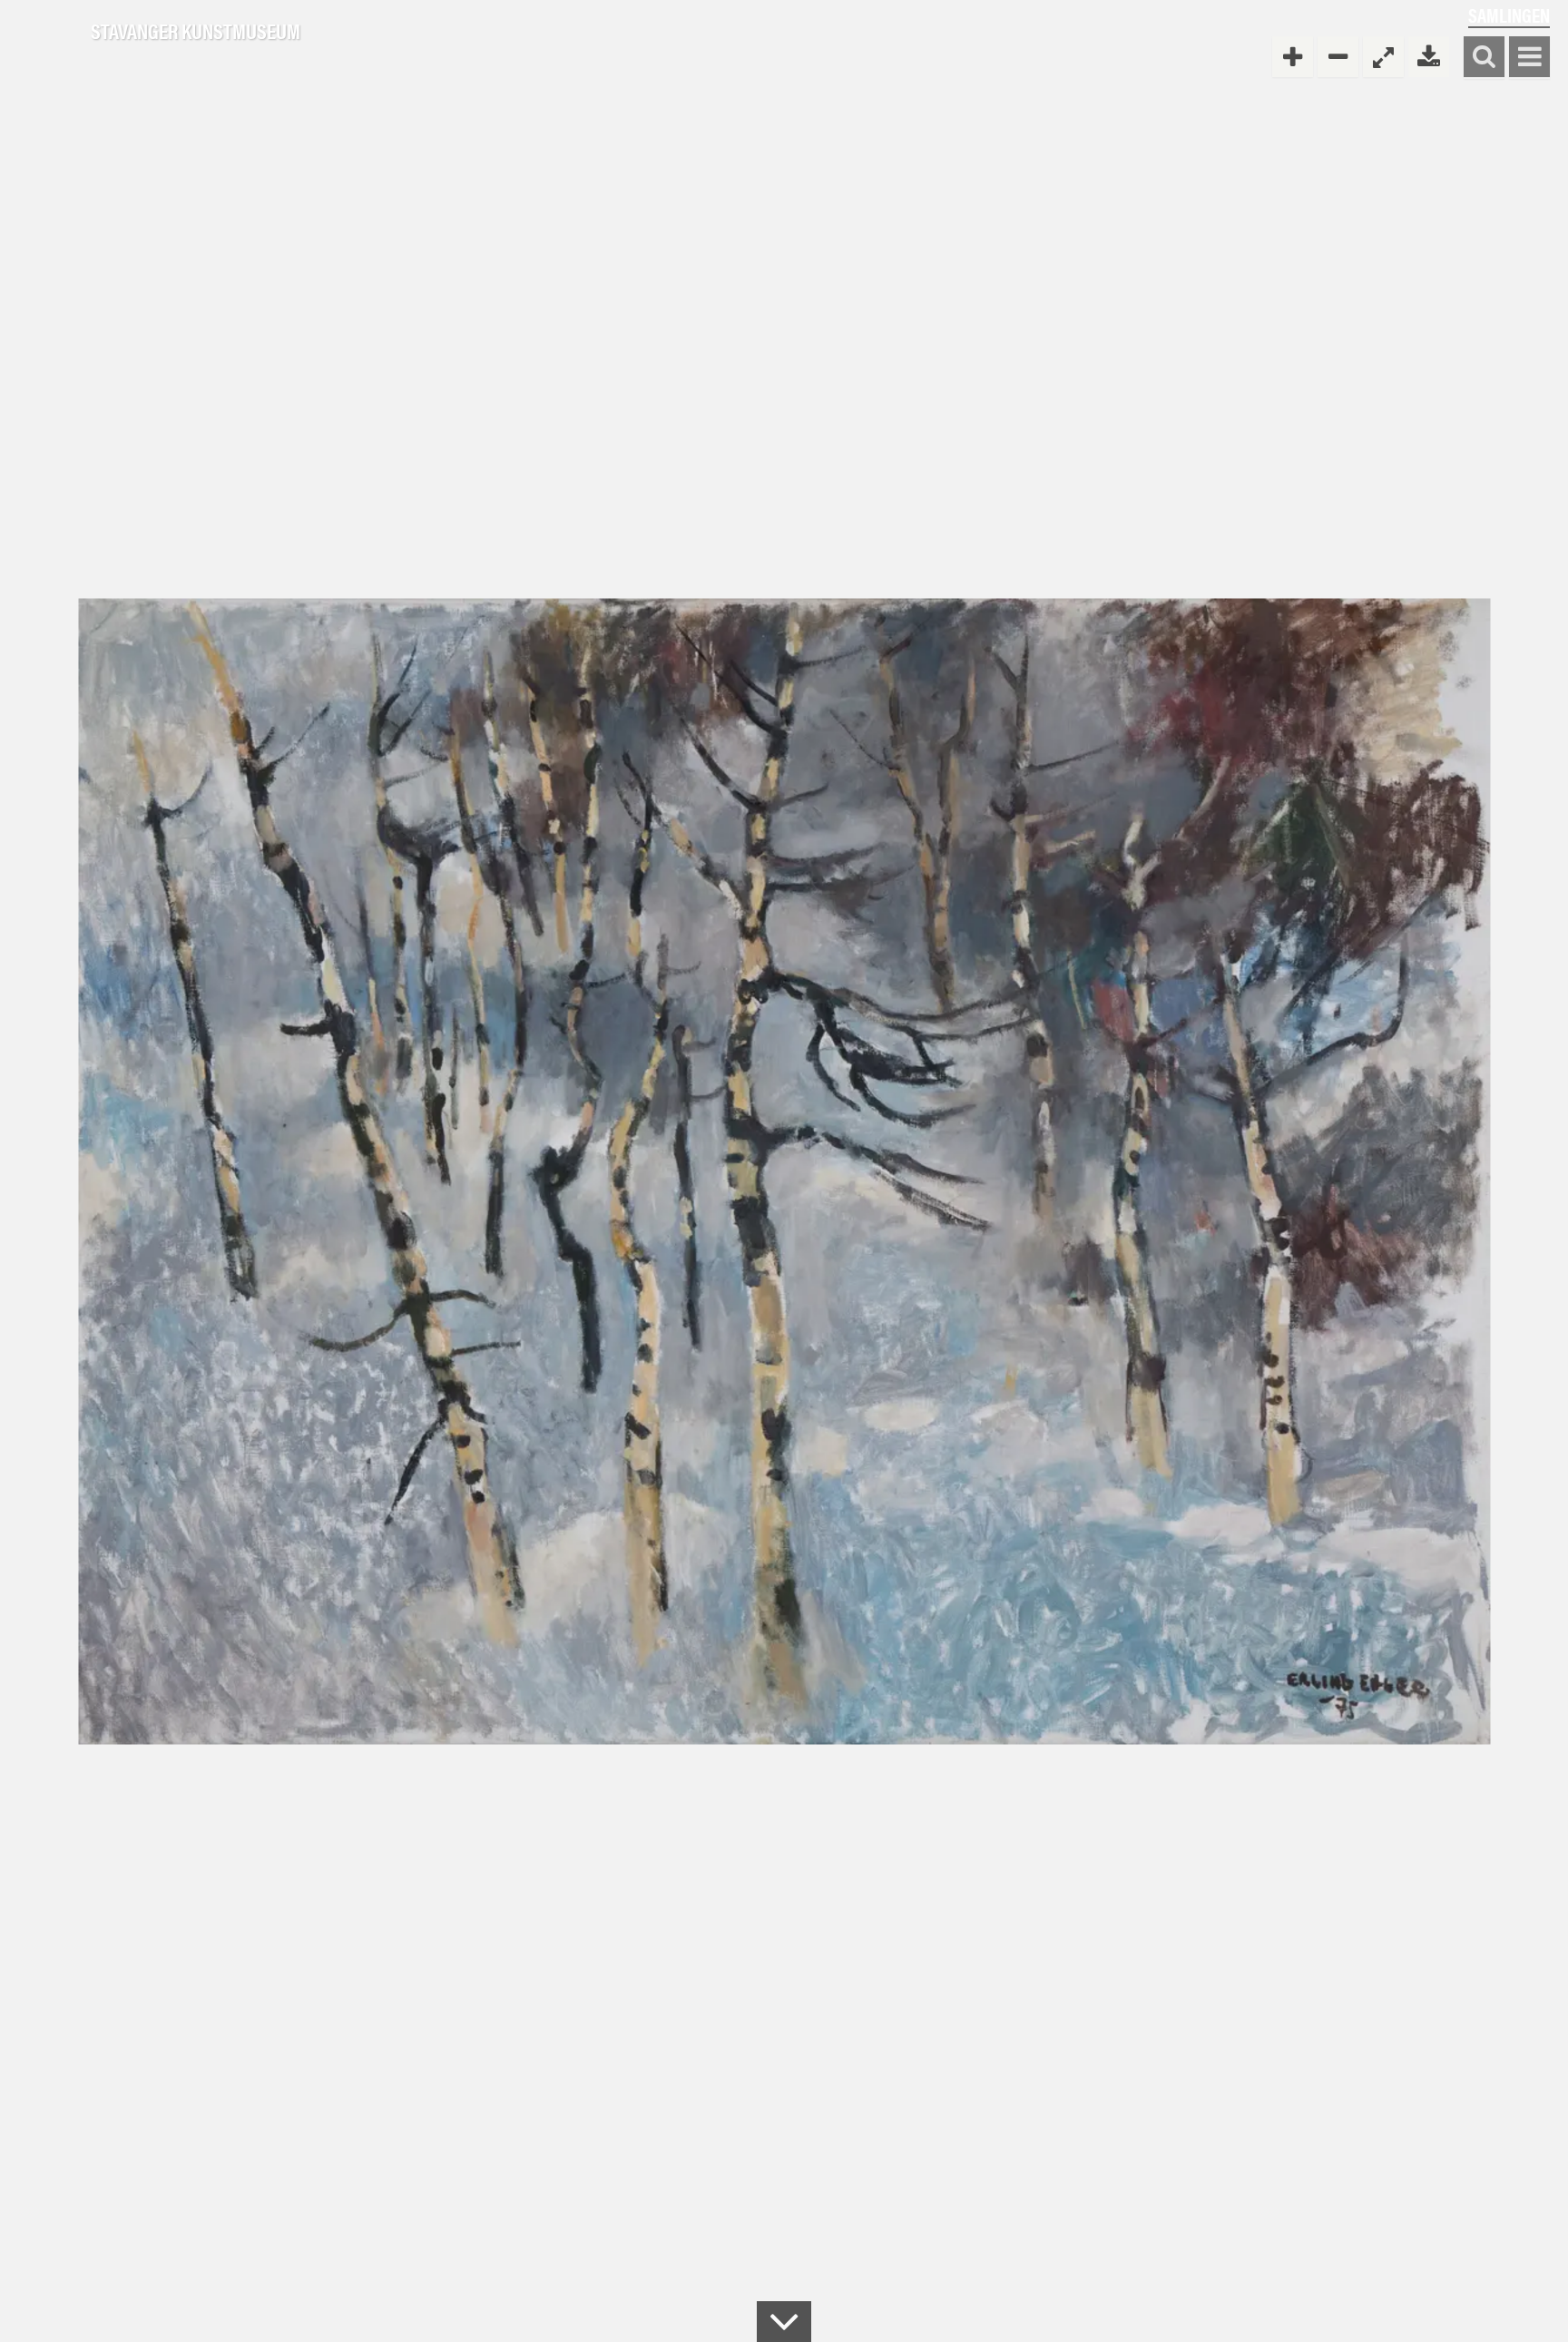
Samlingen (1509, 15)
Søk (1484, 58)
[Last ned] (1429, 57)
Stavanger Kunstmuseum (196, 32)
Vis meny (1529, 58)
